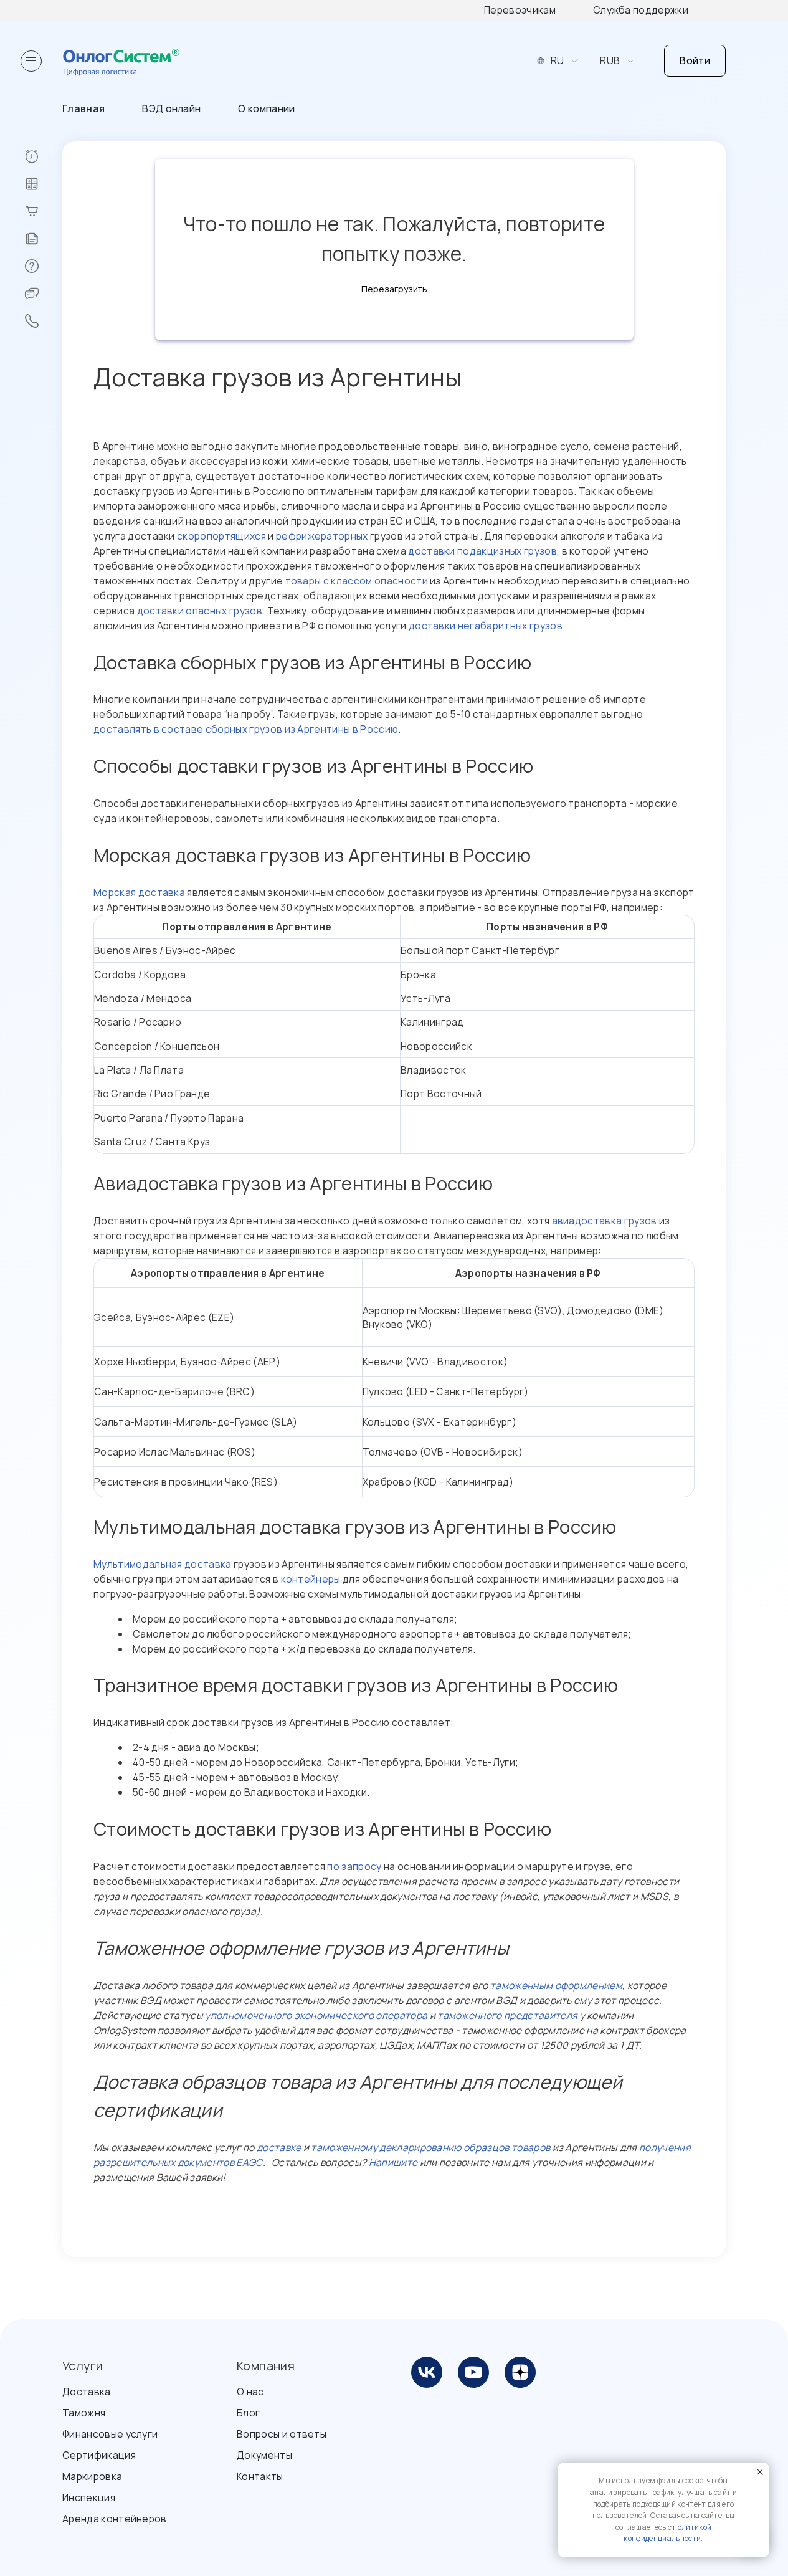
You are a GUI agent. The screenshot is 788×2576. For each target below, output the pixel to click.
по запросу (354, 1866)
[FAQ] (43, 266)
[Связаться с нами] (43, 321)
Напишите (393, 2162)
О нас (250, 2392)
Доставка (87, 2392)
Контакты (260, 2476)
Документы (264, 2455)
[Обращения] (43, 293)
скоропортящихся (221, 536)
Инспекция (89, 2497)
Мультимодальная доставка (163, 1564)
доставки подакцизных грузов (482, 551)
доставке (279, 2147)
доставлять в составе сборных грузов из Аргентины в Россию (246, 729)
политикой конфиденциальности (667, 2533)
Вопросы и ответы (282, 2434)
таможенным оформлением (556, 1985)
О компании (266, 108)
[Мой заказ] (43, 211)
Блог (248, 2413)
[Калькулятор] (43, 184)
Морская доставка (139, 892)
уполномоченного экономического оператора (316, 2015)
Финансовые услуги (110, 2434)
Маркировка (92, 2476)
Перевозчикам (520, 10)
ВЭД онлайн (171, 108)
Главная (83, 108)
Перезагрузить (394, 289)
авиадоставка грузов (605, 1221)
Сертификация (99, 2455)
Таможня (84, 2413)
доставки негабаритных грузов (486, 626)
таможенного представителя (507, 2015)
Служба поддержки (641, 10)
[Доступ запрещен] (43, 156)
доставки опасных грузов (200, 611)
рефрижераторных (322, 536)
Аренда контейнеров (115, 2519)
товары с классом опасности (357, 581)
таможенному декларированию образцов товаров (430, 2147)
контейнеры (311, 1579)
